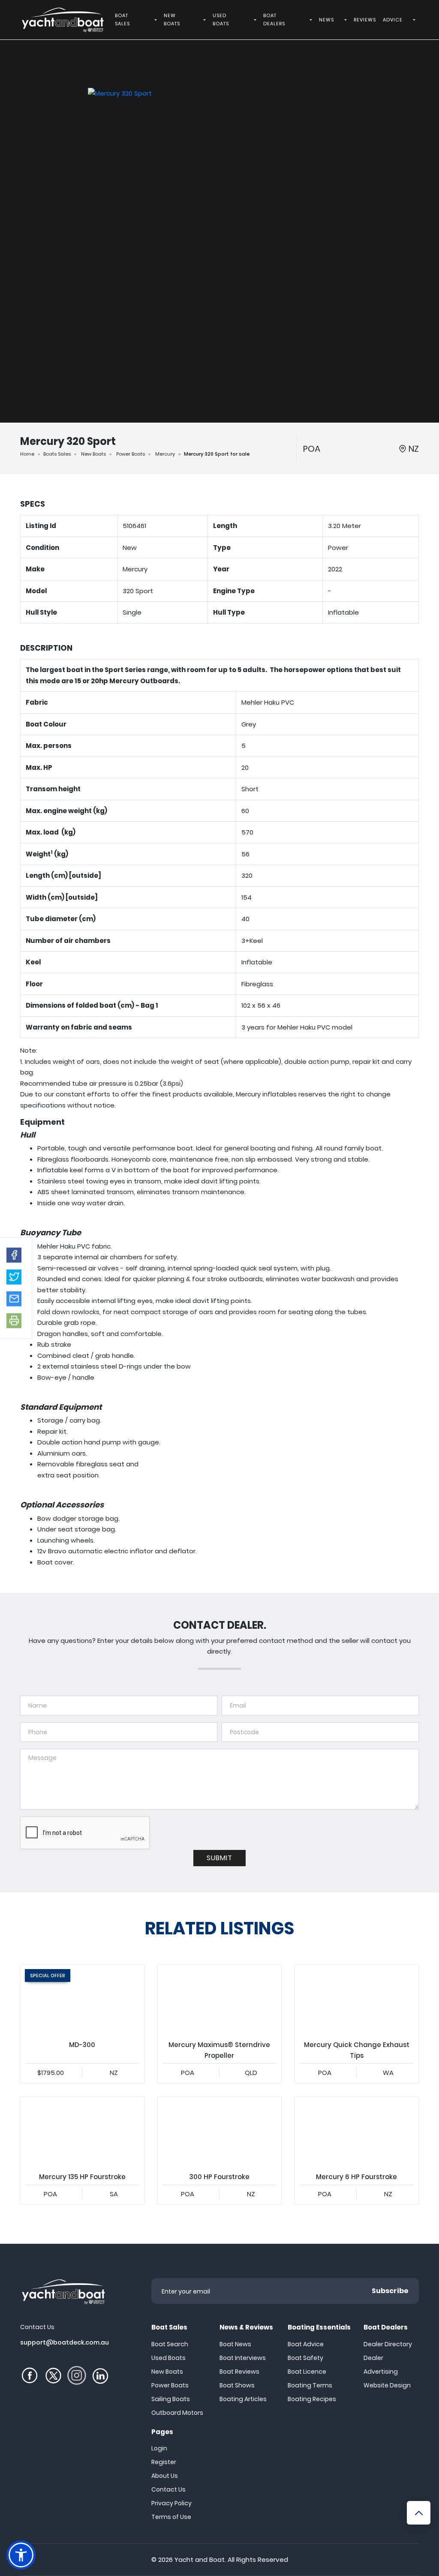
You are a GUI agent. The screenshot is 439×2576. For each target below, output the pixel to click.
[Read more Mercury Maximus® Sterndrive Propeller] (219, 2000)
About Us (165, 2476)
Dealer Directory (388, 2344)
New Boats (93, 454)
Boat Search (170, 2344)
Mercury (165, 454)
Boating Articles (243, 2399)
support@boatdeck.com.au (65, 2342)
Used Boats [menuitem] (221, 20)
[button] (14, 1255)
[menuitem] (157, 20)
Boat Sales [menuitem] (122, 20)
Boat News (235, 2344)
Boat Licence (307, 2372)
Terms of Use (171, 2517)
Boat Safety (305, 2358)
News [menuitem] (326, 20)
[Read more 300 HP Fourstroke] (219, 2132)
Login (159, 2448)
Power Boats (131, 454)
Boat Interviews (243, 2358)
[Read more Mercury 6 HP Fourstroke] (357, 2132)
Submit (219, 1858)
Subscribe (390, 2291)
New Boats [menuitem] (172, 20)
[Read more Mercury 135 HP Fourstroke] (82, 2132)
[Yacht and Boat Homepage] (62, 20)
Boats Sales (57, 454)
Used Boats (168, 2358)
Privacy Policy (171, 2503)
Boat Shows (237, 2385)
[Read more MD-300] (82, 2000)
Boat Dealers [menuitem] (274, 20)
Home (27, 454)
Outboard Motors (177, 2413)
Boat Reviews (239, 2372)
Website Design (387, 2385)
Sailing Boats (171, 2399)
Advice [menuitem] (393, 20)
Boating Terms (310, 2385)
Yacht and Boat (200, 2559)
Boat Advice (306, 2344)
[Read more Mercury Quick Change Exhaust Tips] (357, 2000)
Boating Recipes (312, 2399)
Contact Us (168, 2489)
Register (164, 2462)
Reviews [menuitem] (365, 20)
